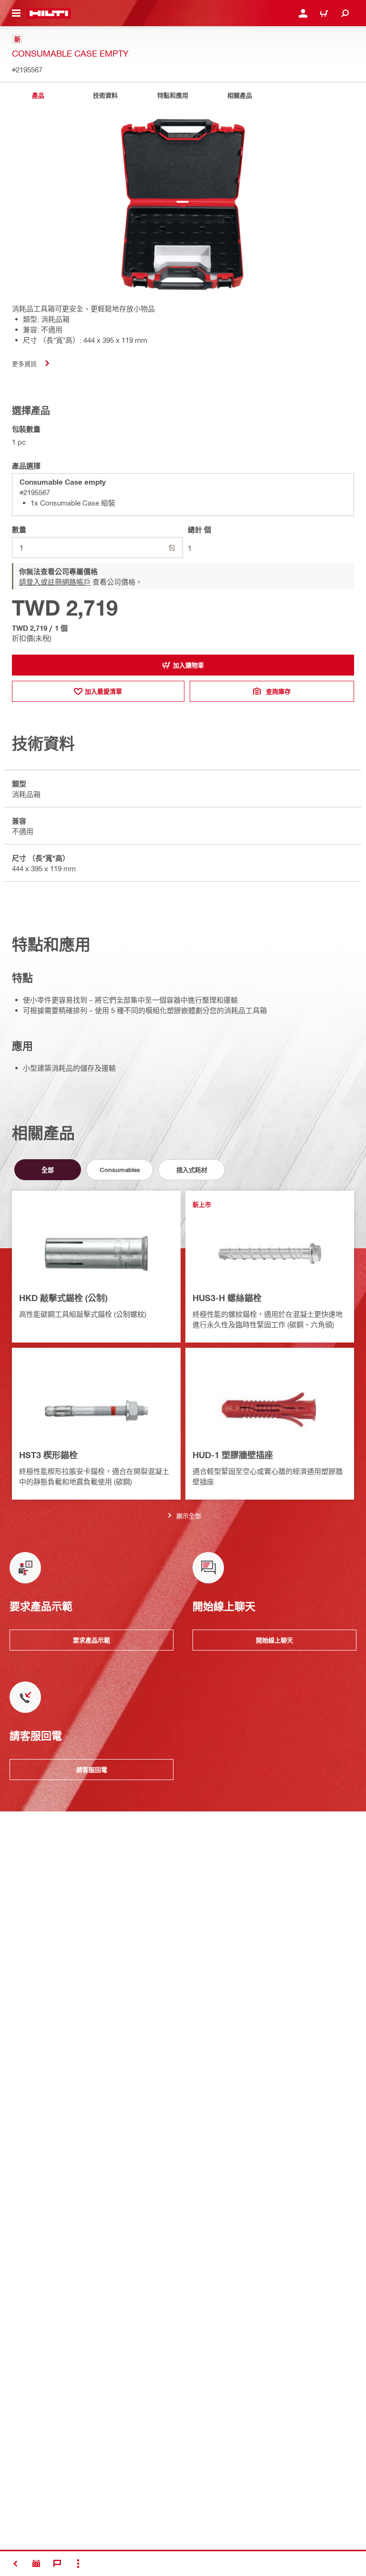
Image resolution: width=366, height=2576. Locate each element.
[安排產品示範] (36, 2564)
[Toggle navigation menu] (16, 13)
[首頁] (49, 13)
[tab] (38, 95)
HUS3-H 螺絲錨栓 (227, 1298)
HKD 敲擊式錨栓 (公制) (63, 1298)
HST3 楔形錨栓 (48, 1455)
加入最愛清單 (103, 691)
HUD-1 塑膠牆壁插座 (233, 1455)
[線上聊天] (57, 2564)
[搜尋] (345, 13)
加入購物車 (188, 665)
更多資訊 (24, 363)
